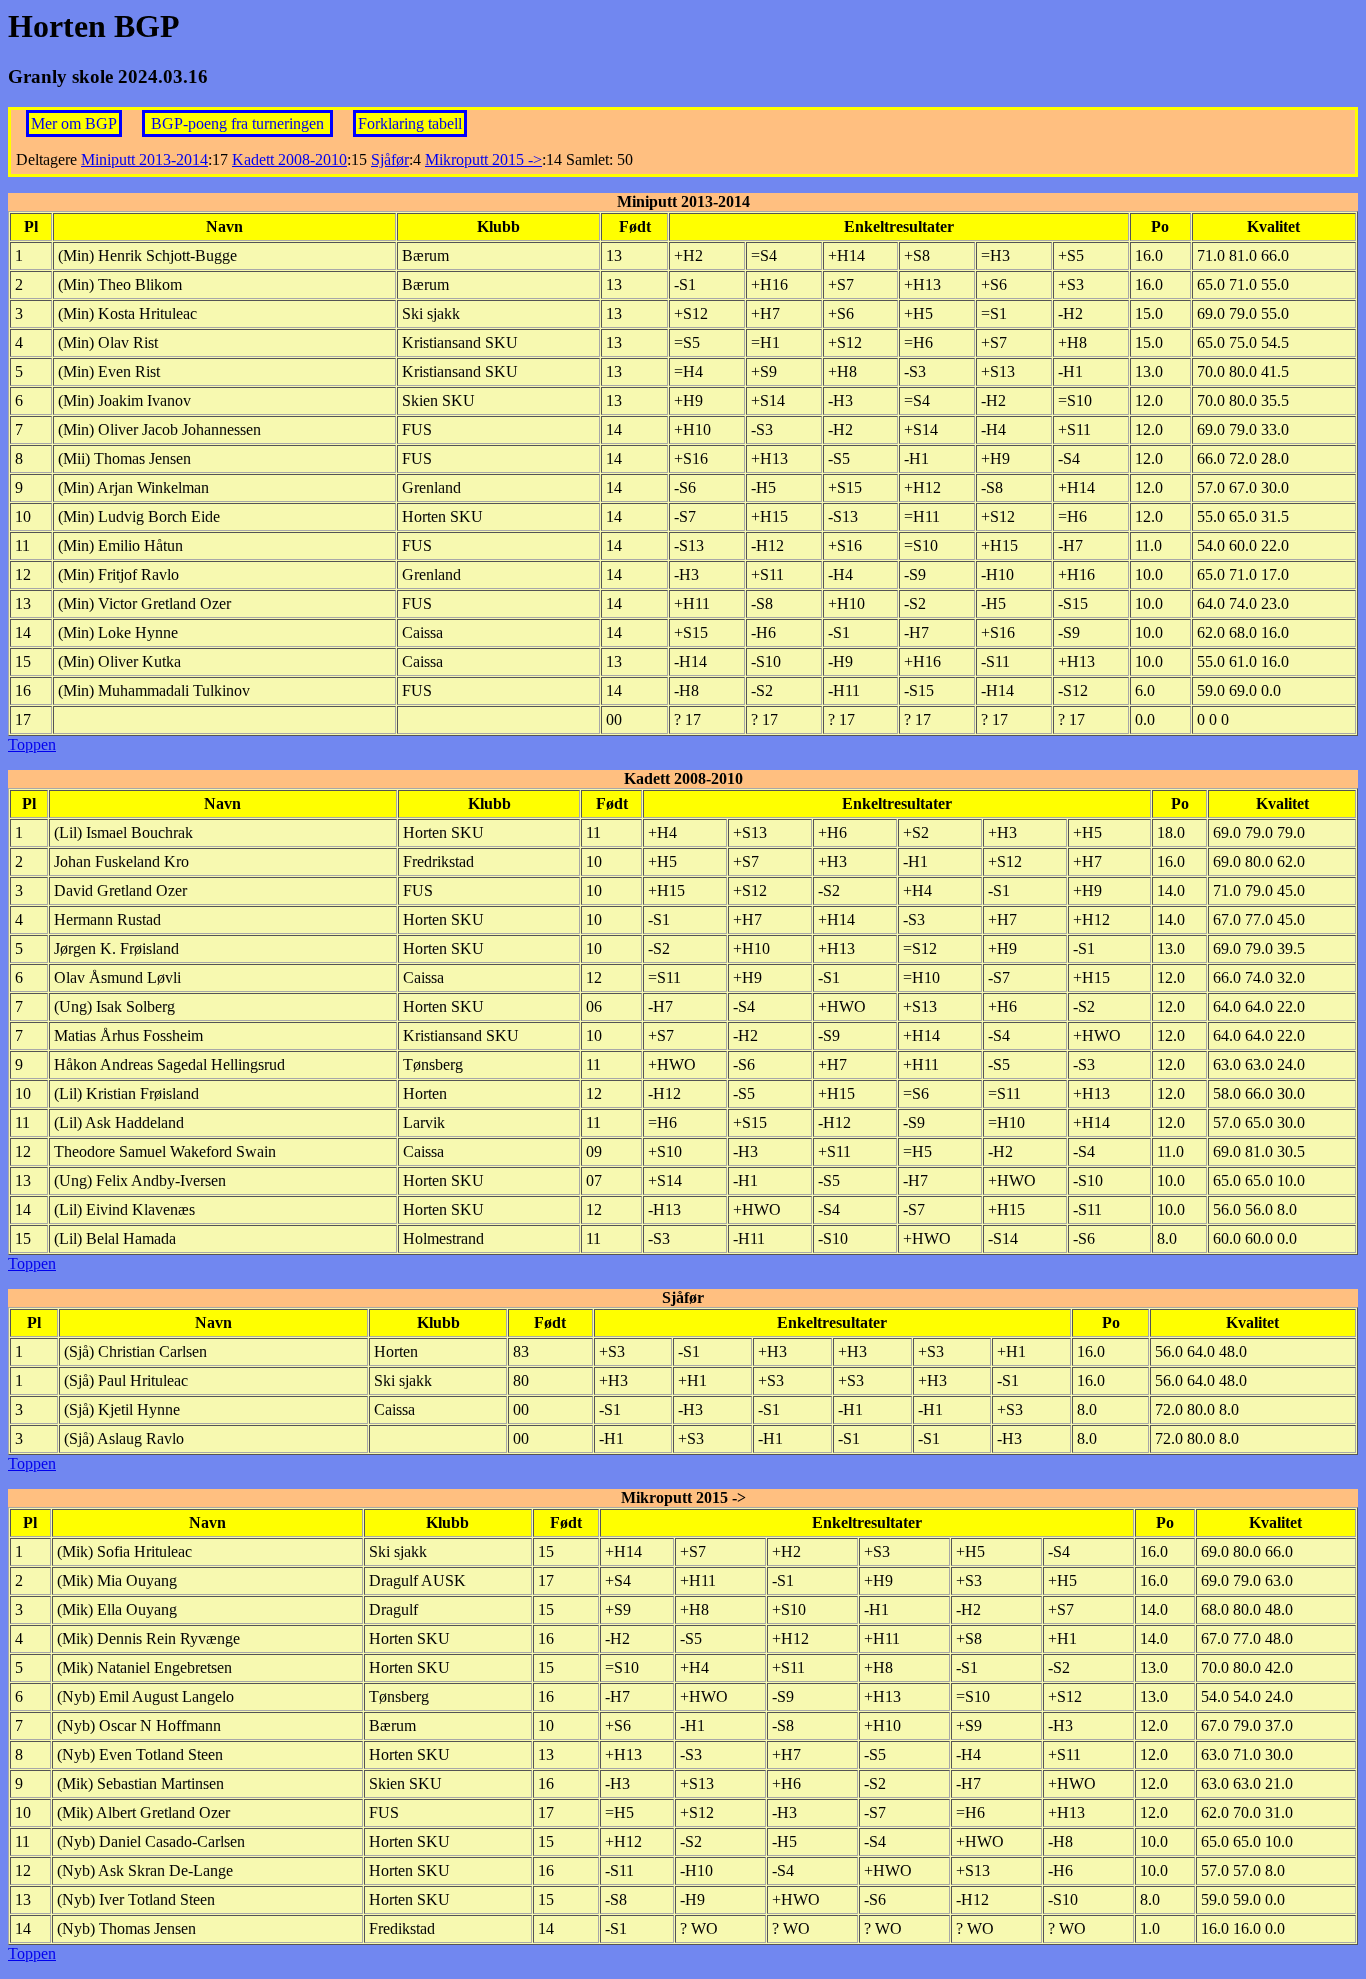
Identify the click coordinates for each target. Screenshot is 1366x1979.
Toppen (32, 744)
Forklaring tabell (410, 123)
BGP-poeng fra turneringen (239, 123)
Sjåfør (390, 159)
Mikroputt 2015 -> (483, 159)
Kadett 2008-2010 (289, 159)
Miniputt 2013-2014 (144, 159)
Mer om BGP (74, 123)
